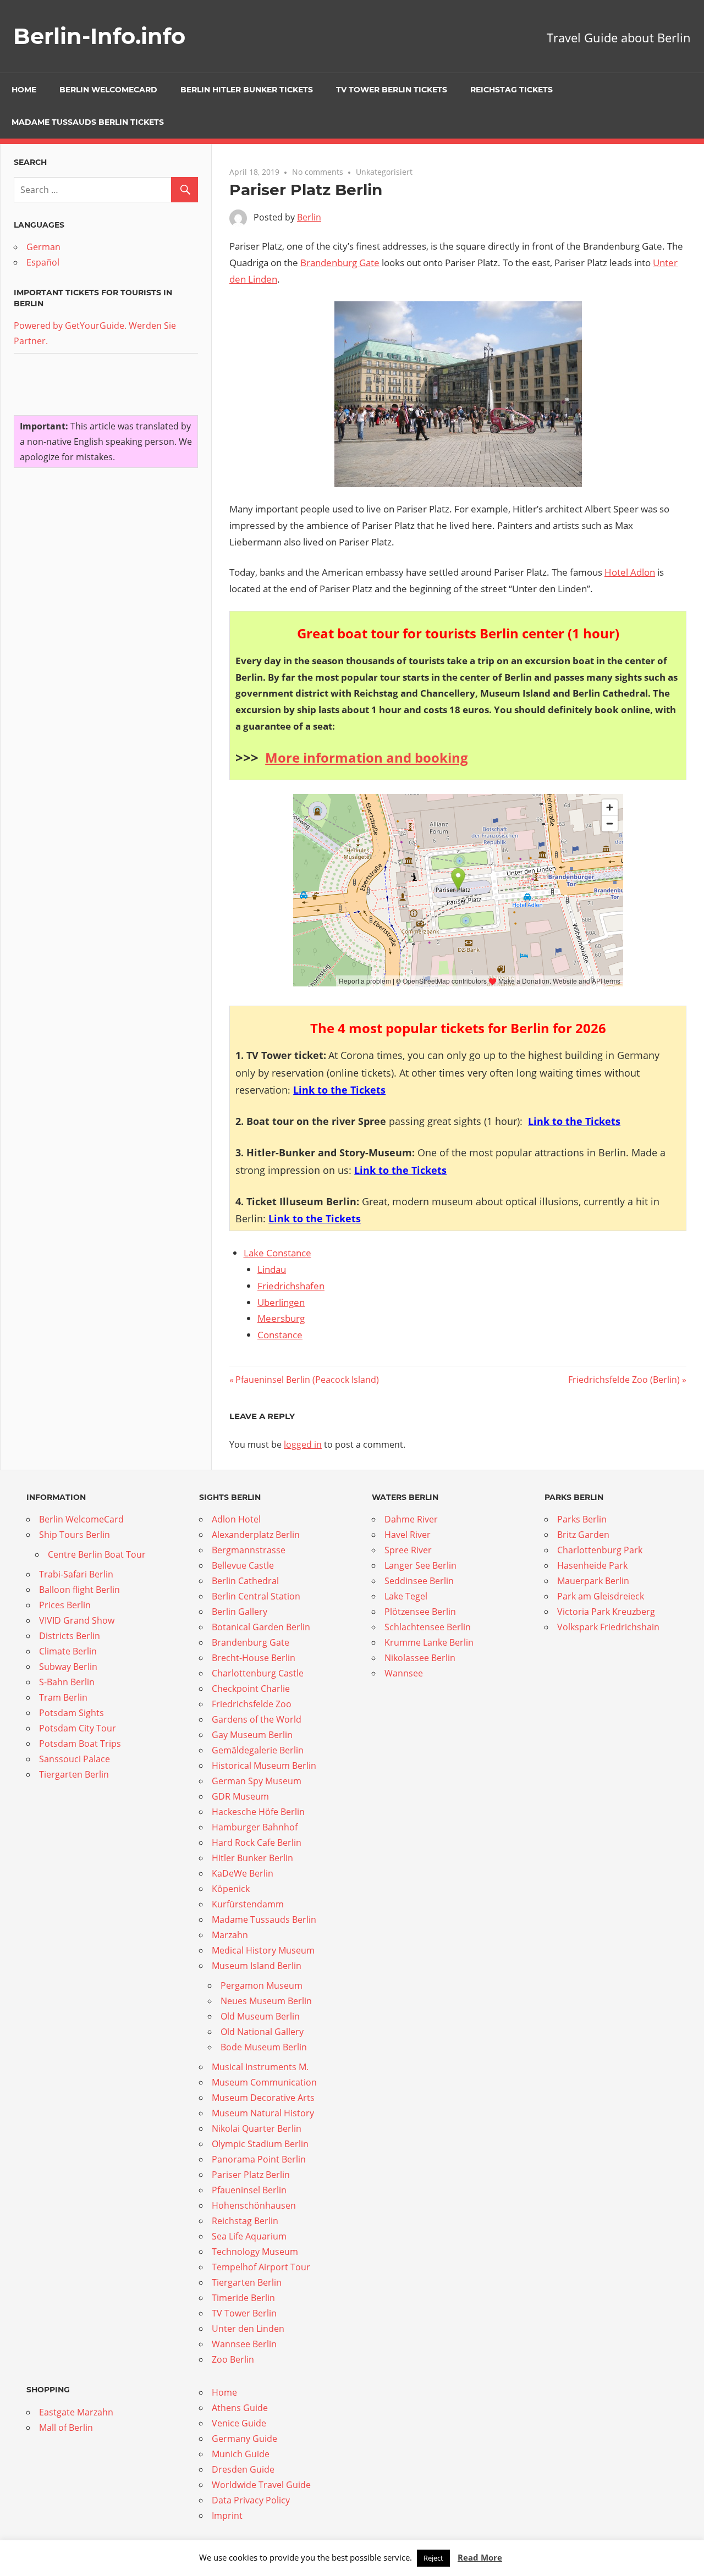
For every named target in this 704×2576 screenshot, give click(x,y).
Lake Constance (277, 1253)
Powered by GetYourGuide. (70, 326)
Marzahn (230, 1935)
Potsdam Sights (71, 1713)
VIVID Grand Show (77, 1620)
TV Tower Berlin (244, 2313)
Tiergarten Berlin (74, 1774)
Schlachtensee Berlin (428, 1627)
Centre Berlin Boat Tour (97, 1554)
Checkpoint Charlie (251, 1689)
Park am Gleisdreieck (601, 1596)
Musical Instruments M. (260, 2067)
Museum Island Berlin (257, 1966)
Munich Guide (241, 2454)
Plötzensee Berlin (420, 1612)
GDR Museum (240, 1796)
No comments (318, 172)
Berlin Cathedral (245, 1581)
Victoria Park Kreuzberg (606, 1612)
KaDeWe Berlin (243, 1873)
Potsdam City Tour (78, 1728)
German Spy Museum (257, 1781)
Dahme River (411, 1519)
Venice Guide (239, 2423)
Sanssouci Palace (75, 1759)
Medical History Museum (263, 1950)
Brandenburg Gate (340, 263)
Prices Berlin (65, 1605)
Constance (280, 1335)
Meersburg (281, 1318)
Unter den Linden (248, 2329)
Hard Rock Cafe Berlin (257, 1843)
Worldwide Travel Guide (261, 2485)
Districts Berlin (70, 1636)
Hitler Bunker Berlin (252, 1858)
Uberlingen (281, 1302)
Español (43, 262)
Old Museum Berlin (260, 2016)
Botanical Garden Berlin (261, 1627)
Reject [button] (433, 2558)
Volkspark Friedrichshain (608, 1627)
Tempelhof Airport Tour (261, 2267)
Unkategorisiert (384, 172)
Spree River (408, 1550)
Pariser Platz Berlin (251, 2175)
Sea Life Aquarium (249, 2236)
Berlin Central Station (256, 1596)
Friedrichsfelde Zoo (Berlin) (624, 1380)
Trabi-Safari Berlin (76, 1574)
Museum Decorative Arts (263, 2098)
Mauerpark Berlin (593, 1581)
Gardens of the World (257, 1719)
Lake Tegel (406, 1596)
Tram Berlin (63, 1697)
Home (24, 90)
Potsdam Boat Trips (80, 1744)
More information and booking (367, 757)
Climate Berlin (68, 1651)
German (43, 247)
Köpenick (231, 1889)
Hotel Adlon (630, 572)
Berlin (309, 217)
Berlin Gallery (240, 1612)
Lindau (272, 1269)
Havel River (408, 1535)
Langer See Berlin (420, 1565)
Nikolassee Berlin (420, 1658)
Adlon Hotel (236, 1519)
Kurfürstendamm (248, 1904)
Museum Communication (264, 2082)
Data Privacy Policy (251, 2500)
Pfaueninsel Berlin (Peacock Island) (307, 1380)
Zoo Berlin (233, 2359)
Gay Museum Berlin (252, 1735)
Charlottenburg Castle (258, 1673)
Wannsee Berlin (244, 2344)
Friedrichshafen (291, 1286)
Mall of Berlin (66, 2428)
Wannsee (404, 1673)
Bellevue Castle (243, 1565)
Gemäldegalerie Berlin (258, 1750)
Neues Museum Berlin (266, 2001)
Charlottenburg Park (600, 1550)
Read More (480, 2557)
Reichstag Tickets (512, 90)
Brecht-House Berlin (254, 1658)
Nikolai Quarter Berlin (257, 2128)
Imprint (227, 2516)
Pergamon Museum (262, 1985)
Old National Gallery (262, 2032)
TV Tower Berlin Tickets (392, 90)
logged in (303, 1444)
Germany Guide (244, 2439)
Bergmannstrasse (249, 1550)
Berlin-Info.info (99, 36)
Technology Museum (255, 2252)
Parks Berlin (582, 1519)
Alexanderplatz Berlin (256, 1535)
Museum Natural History (263, 2113)
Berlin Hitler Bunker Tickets (247, 90)
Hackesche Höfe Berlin (258, 1812)
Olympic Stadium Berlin (260, 2144)
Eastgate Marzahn (76, 2412)
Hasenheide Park (592, 1565)
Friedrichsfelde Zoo (252, 1704)
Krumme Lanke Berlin (429, 1642)
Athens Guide (240, 2408)
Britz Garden (583, 1535)
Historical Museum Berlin (264, 1766)
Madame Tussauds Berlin (264, 1919)
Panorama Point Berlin (259, 2159)
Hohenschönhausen (254, 2205)
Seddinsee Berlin (419, 1581)
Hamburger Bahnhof (255, 1827)
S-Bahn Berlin (67, 1682)
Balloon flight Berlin (79, 1590)
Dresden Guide (243, 2469)
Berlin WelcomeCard (108, 90)
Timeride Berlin (243, 2298)
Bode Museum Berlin (264, 2047)
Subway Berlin (68, 1667)
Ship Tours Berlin (75, 1535)
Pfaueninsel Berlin (249, 2190)
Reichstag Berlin (245, 2221)
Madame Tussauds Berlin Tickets (88, 122)
